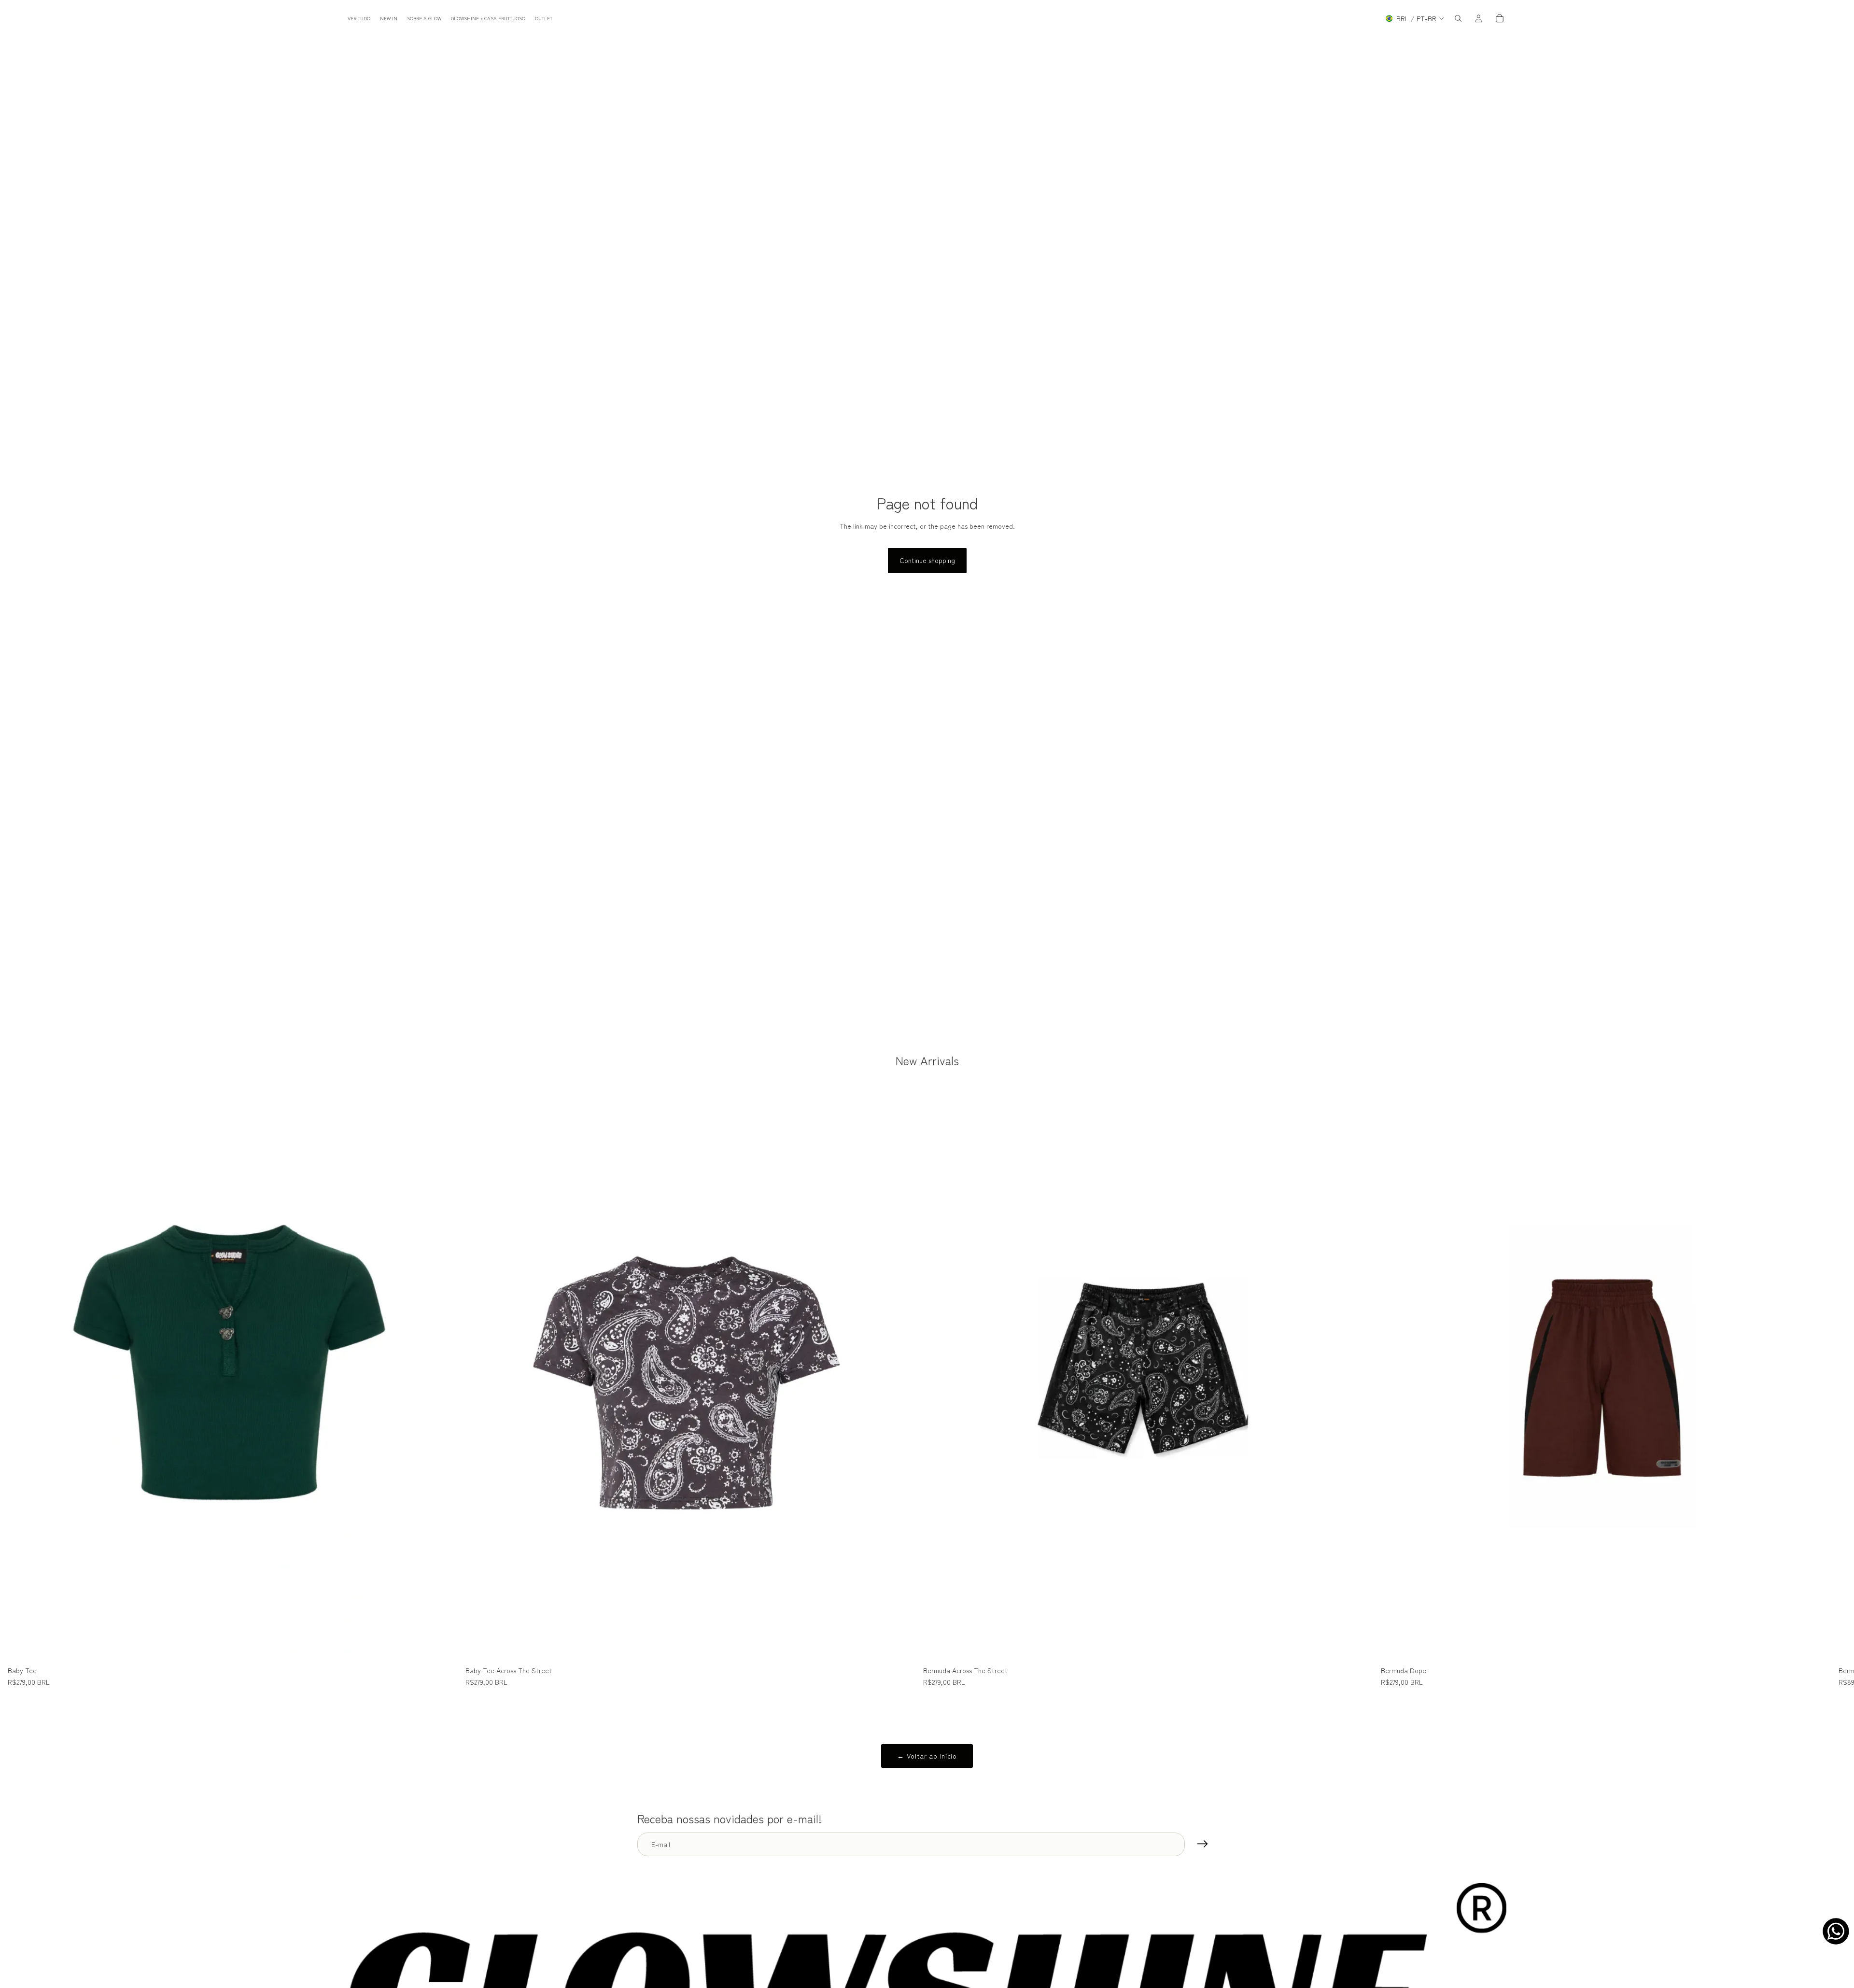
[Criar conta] (1203, 1844)
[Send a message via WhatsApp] (1836, 1931)
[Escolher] (443, 1647)
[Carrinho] (1500, 18)
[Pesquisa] (1458, 18)
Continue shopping (927, 560)
